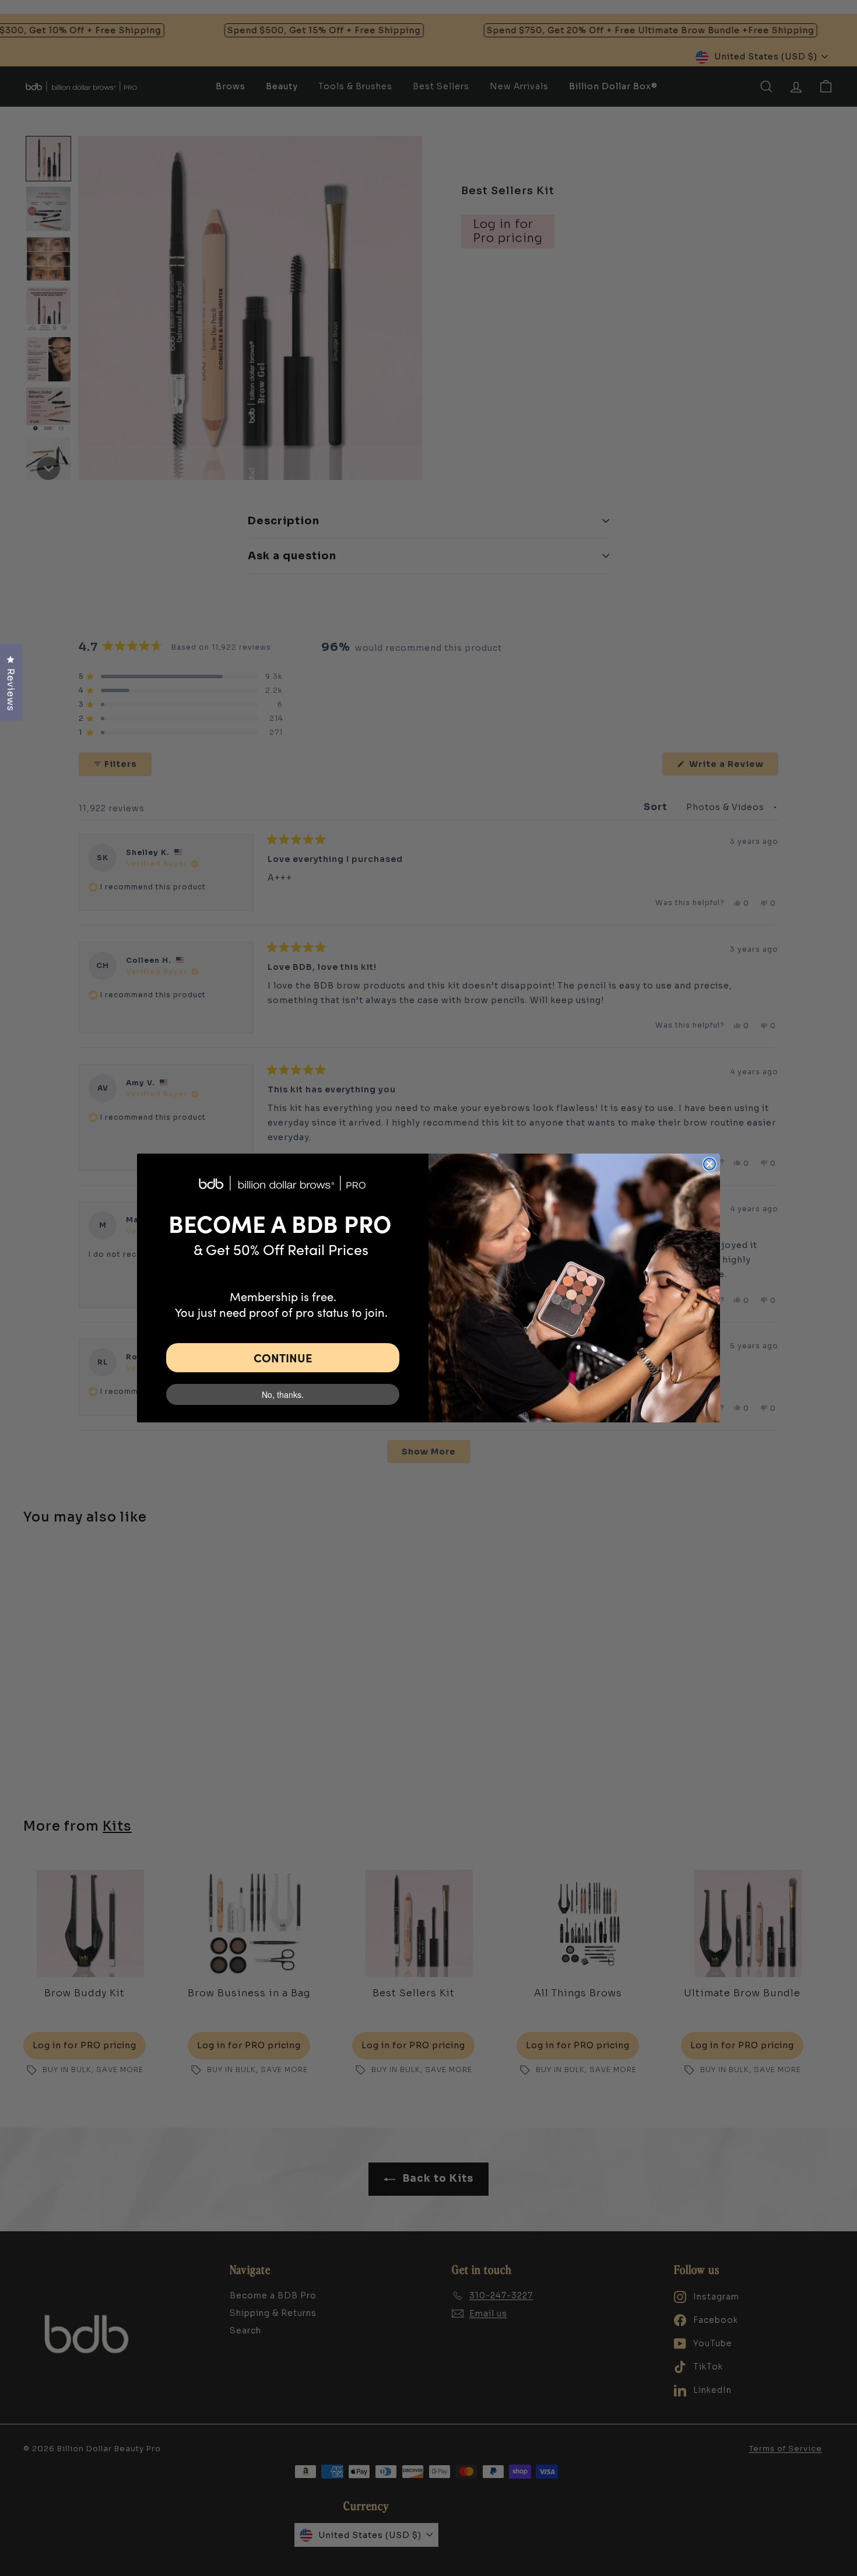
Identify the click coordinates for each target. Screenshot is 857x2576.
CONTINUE (283, 1357)
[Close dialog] (710, 1164)
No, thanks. (283, 1394)
